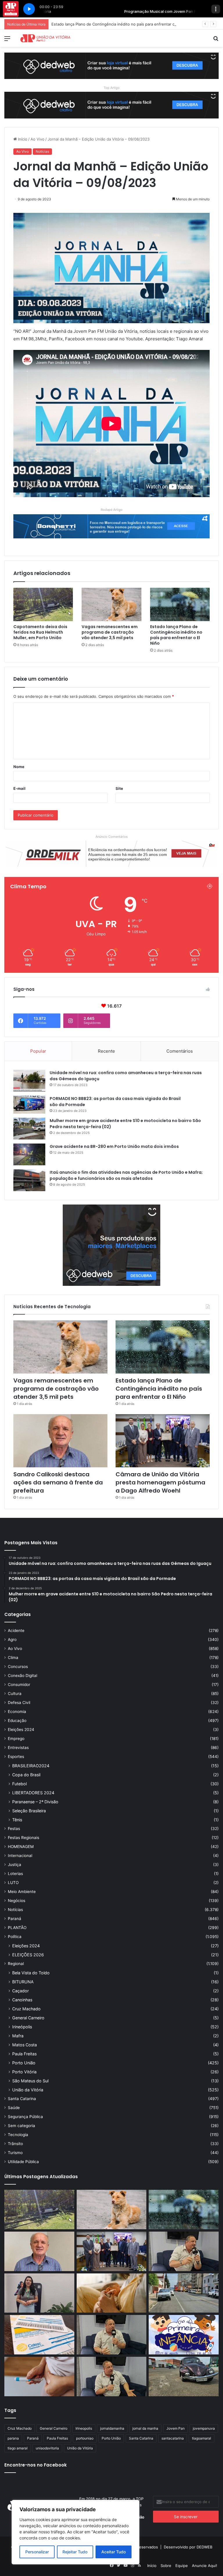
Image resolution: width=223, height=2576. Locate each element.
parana (13, 2438)
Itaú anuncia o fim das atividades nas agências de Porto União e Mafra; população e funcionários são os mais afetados (126, 1175)
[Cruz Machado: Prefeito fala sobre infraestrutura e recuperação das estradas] (112, 2335)
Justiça (15, 1865)
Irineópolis (22, 2027)
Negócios (17, 1901)
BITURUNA (23, 1982)
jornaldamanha (112, 2428)
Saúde (14, 2108)
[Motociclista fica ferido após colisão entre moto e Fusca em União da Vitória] (184, 2377)
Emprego (16, 1739)
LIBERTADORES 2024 (33, 1793)
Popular (38, 1051)
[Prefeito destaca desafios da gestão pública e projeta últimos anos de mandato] (184, 2251)
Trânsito (15, 2144)
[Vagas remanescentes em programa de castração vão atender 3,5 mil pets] (111, 605)
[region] (75, 2532)
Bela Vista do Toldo (31, 1973)
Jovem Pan (176, 2428)
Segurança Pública (25, 2117)
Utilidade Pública (23, 2162)
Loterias (15, 1874)
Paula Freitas (24, 2054)
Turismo (15, 2153)
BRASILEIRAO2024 (31, 1766)
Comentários (180, 1051)
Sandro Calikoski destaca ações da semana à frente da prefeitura (110, 24)
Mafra (18, 2036)
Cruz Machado (26, 2009)
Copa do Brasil (26, 1775)
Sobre (166, 2566)
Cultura (15, 1694)
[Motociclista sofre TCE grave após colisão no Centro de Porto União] (184, 2293)
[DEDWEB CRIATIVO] (111, 65)
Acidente (16, 1631)
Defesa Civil (19, 1703)
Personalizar (37, 2552)
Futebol (19, 1784)
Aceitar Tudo (114, 2552)
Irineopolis (84, 2428)
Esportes (16, 1757)
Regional (16, 1964)
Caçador (20, 1991)
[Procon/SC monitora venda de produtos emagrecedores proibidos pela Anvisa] (39, 2377)
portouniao (85, 2438)
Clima (13, 1658)
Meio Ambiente (22, 1892)
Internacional (20, 1856)
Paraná (15, 1919)
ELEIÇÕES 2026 (28, 1955)
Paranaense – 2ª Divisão (35, 1802)
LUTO (13, 1883)
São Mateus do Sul (30, 2081)
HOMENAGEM (21, 1847)
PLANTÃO (17, 1928)
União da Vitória (28, 2090)
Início (22, 139)
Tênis (17, 1820)
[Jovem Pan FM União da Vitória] (45, 38)
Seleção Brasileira (29, 1811)
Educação (17, 1721)
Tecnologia (18, 2135)
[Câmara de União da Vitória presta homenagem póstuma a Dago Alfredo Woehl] (163, 1441)
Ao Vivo (37, 139)
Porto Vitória (24, 2072)
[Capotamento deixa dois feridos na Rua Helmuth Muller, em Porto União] (43, 605)
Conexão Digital (23, 1676)
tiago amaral (18, 2448)
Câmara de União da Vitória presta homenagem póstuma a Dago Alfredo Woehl (160, 1482)
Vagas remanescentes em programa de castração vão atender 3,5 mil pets (110, 632)
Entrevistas (18, 1748)
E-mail (19, 788)
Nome (19, 767)
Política (15, 1937)
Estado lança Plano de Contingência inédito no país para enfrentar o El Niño (176, 635)
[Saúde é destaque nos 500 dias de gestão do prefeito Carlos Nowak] (112, 2377)
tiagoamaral (202, 2438)
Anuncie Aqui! (205, 2566)
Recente (106, 1051)
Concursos (18, 1667)
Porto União (24, 2063)
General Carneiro (28, 2018)
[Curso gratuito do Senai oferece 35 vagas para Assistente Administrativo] (39, 2293)
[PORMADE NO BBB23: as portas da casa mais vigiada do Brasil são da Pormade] (29, 1105)
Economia (17, 1712)
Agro (12, 1640)
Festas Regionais (24, 1838)
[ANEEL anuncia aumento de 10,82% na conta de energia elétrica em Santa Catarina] (39, 2335)
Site (119, 788)
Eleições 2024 (21, 1730)
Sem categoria (21, 2126)
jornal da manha (145, 2428)
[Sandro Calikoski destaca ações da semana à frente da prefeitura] (60, 1441)
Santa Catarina (22, 2099)
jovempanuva (204, 2428)
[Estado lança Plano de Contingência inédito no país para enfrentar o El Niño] (180, 605)
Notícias (42, 151)
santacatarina (173, 2438)
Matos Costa (25, 2045)
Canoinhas (22, 2000)
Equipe (182, 2566)
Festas (14, 1829)
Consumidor (19, 1685)
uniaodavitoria (47, 2448)
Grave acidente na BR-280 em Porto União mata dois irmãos (114, 1146)
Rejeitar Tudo (75, 2552)
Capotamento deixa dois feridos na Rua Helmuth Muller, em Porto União (40, 632)
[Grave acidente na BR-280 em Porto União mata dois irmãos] (29, 1154)
